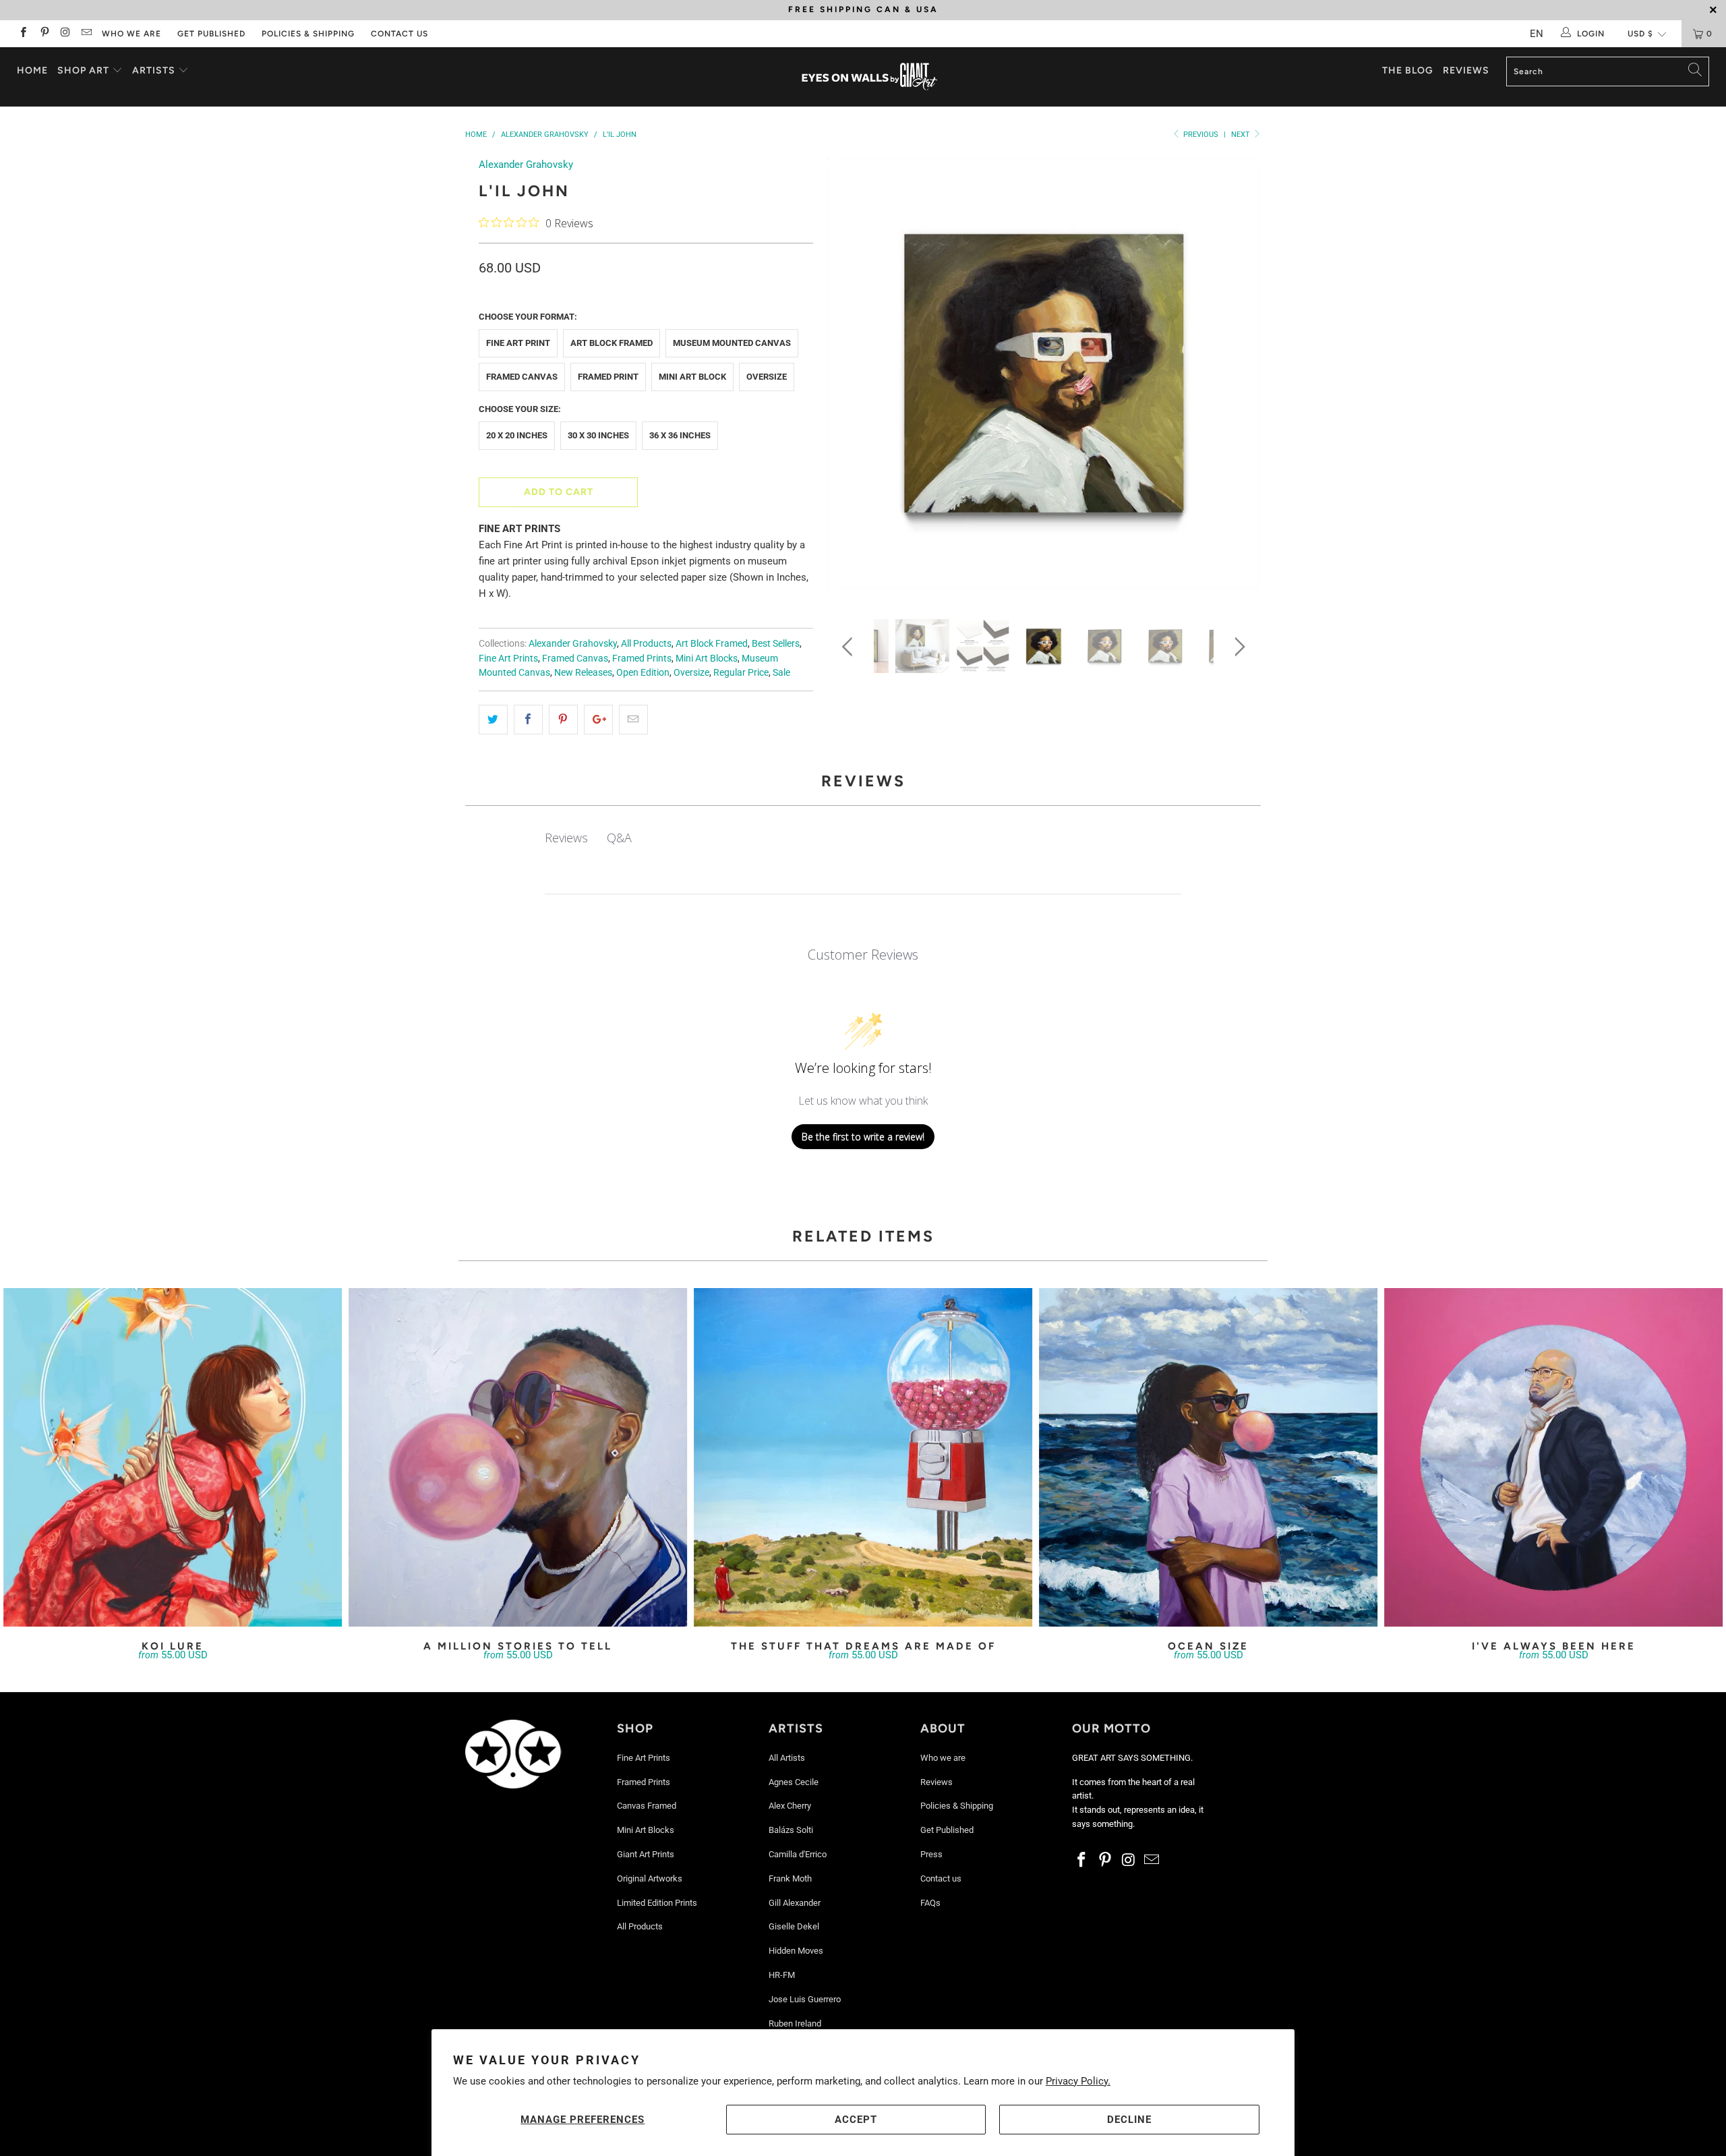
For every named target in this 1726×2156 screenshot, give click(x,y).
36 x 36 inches (680, 435)
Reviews (1466, 70)
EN (1537, 34)
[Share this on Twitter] (493, 720)
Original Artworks (650, 1878)
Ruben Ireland (795, 2023)
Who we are (131, 34)
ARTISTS (155, 70)
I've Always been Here (1553, 1457)
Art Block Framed (612, 343)
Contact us (399, 34)
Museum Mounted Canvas (732, 343)
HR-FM (782, 1975)
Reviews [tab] (566, 838)
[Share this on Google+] (598, 720)
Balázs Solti (791, 1830)
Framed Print (608, 377)
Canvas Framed (647, 1806)
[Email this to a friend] (633, 720)
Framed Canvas (522, 377)
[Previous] (850, 378)
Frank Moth (790, 1878)
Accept (856, 2120)
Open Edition (643, 672)
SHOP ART (83, 70)
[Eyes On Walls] (870, 77)
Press (931, 1854)
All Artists (787, 1758)
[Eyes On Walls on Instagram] (65, 34)
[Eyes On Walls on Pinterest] (43, 34)
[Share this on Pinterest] (563, 720)
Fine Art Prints (508, 658)
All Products (646, 643)
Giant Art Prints (646, 1854)
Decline (1129, 2120)
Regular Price (741, 672)
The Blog (1408, 70)
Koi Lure (173, 1457)
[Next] (1238, 378)
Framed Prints (642, 658)
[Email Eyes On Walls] (86, 34)
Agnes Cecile (794, 1782)
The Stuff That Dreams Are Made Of (863, 1457)
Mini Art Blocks (707, 658)
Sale (781, 672)
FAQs (930, 1903)
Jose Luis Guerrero (805, 1999)
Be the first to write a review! (863, 1137)
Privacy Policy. (1078, 2081)
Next (1242, 135)
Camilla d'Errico (798, 1854)
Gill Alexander (795, 1903)
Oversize (767, 377)
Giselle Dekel (794, 1926)
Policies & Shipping (308, 34)
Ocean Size (1208, 1457)
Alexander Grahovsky (526, 165)
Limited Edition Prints (657, 1903)
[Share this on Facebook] (528, 720)
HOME (32, 70)
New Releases (583, 672)
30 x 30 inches (598, 435)
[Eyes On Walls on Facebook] (23, 34)
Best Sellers (776, 643)
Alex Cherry (790, 1806)
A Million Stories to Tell (518, 1457)
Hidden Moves (796, 1951)
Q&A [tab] (619, 838)
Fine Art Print (518, 343)
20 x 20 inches (517, 435)
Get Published (211, 34)
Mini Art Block (692, 377)
